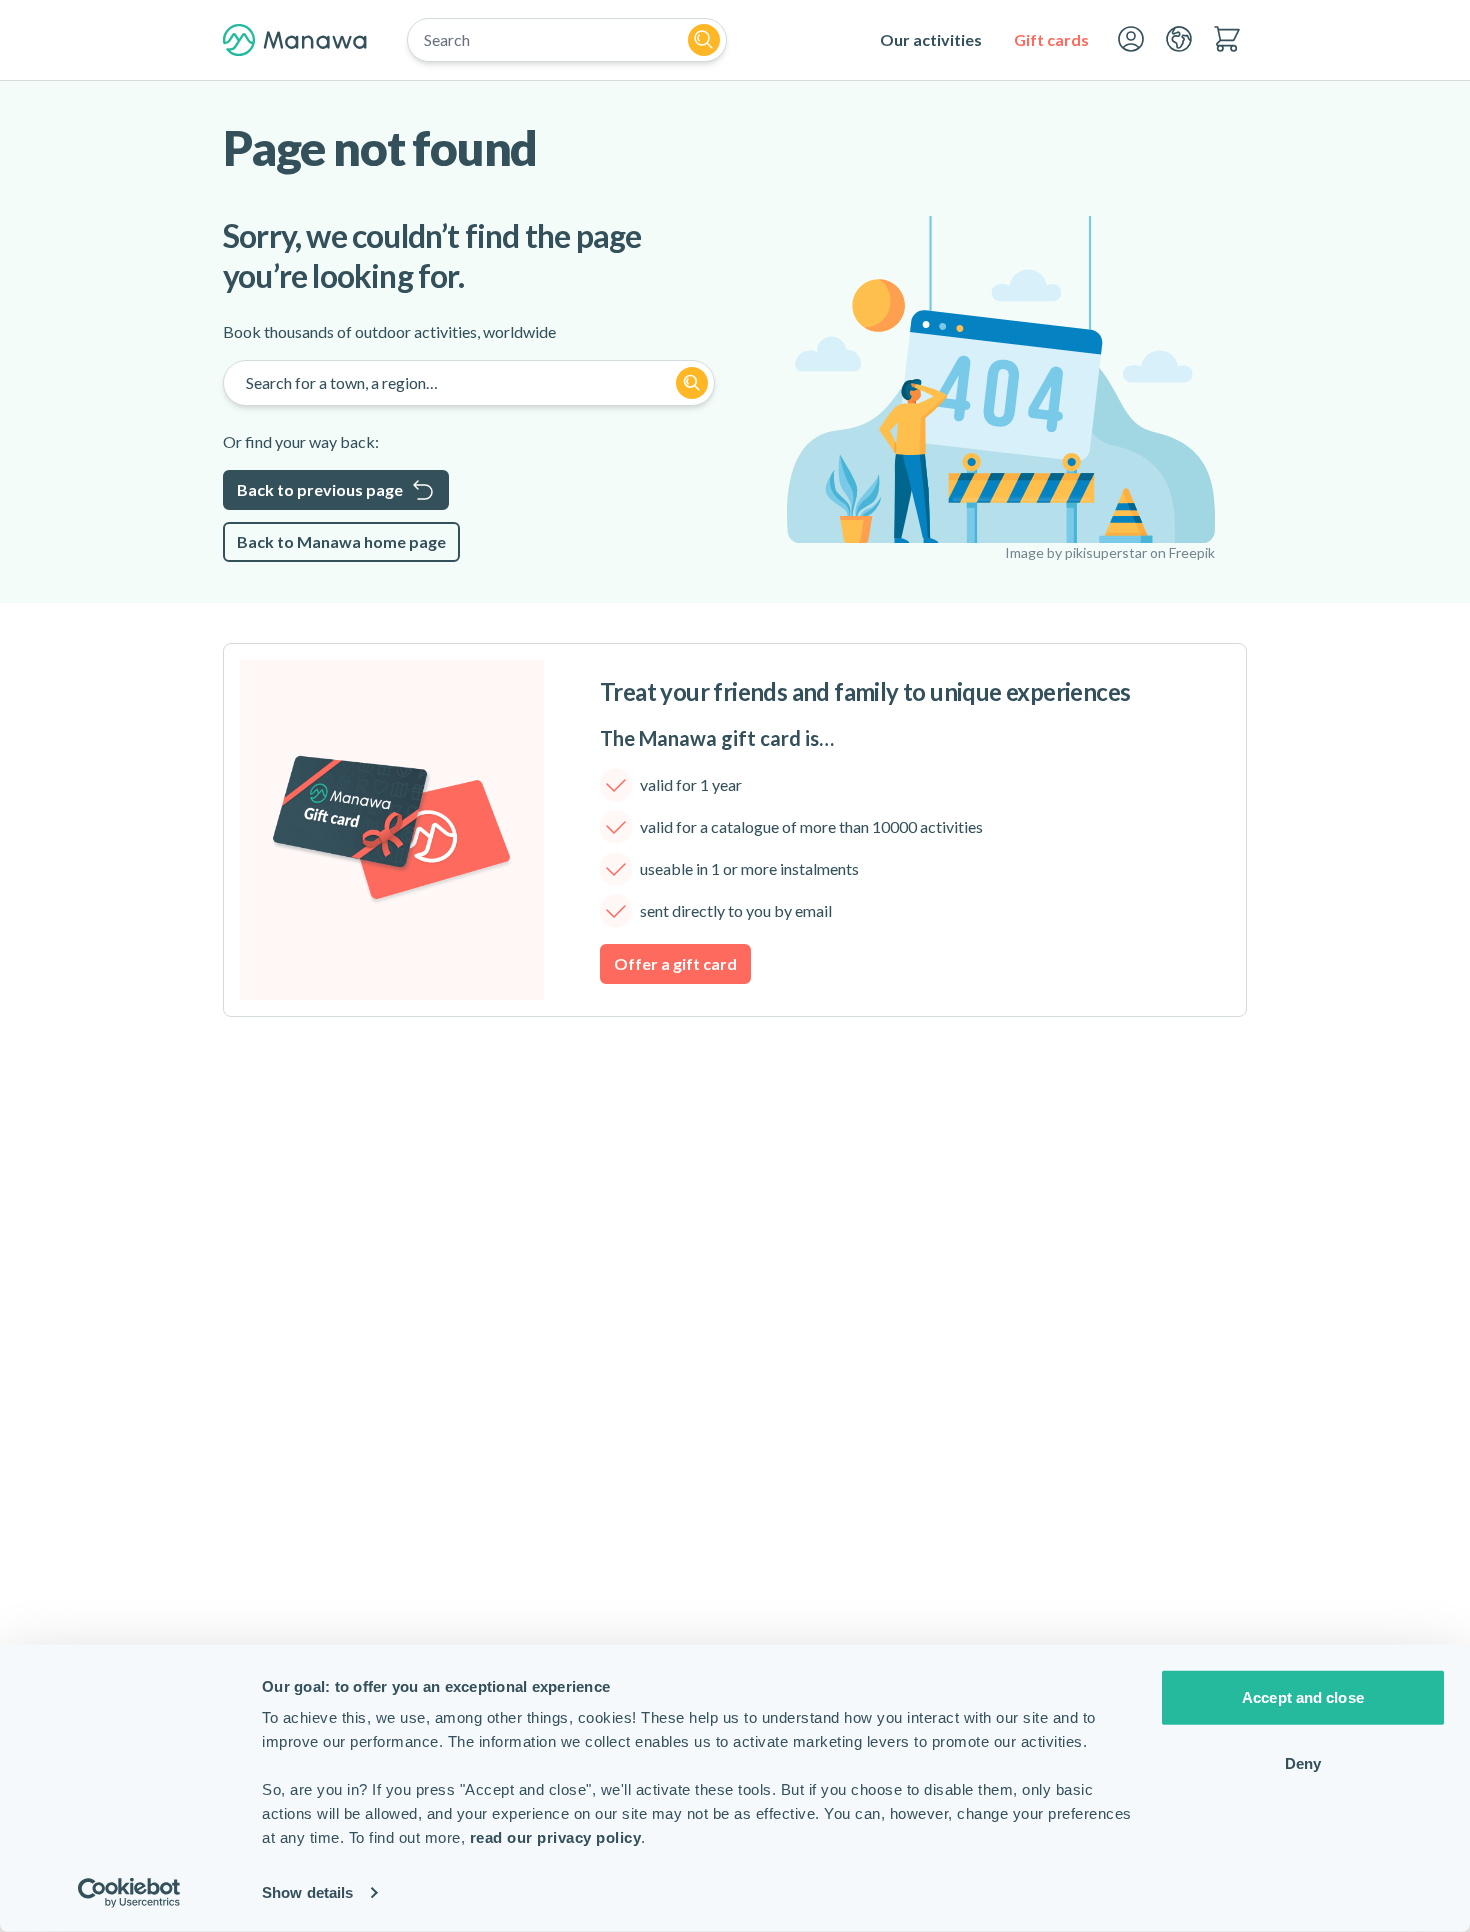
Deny (1303, 1762)
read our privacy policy (556, 1837)
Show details (307, 1892)
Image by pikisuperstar (1076, 552)
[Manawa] (295, 40)
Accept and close (1303, 1697)
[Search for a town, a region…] (692, 383)
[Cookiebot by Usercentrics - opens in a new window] (129, 1893)
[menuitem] (931, 40)
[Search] (704, 40)
